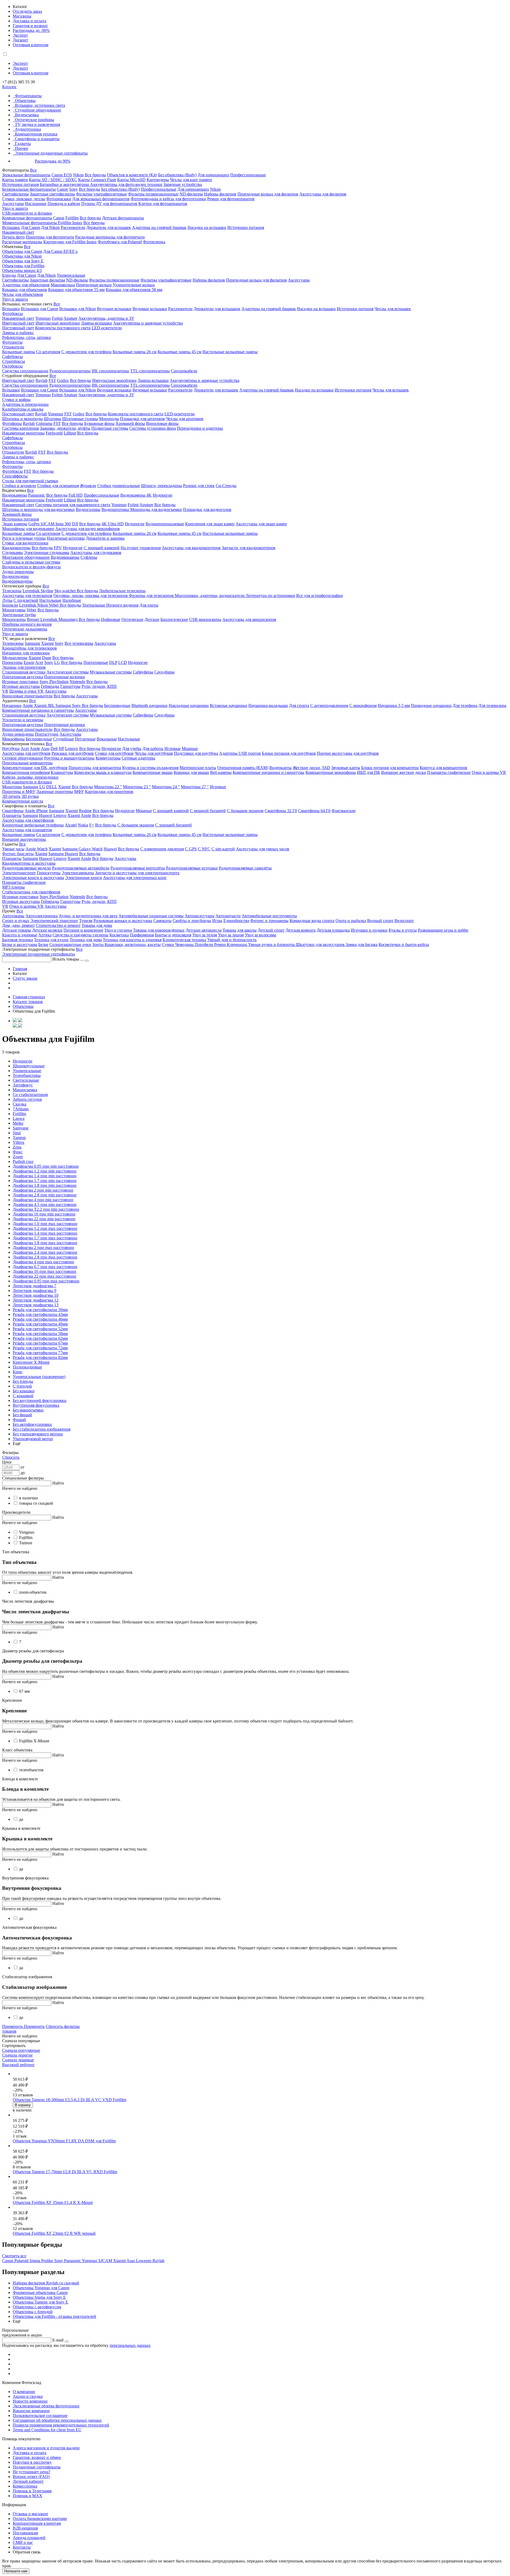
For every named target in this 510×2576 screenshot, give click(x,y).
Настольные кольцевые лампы (230, 352)
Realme (85, 811)
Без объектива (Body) (177, 175)
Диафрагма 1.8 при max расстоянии (45, 1243)
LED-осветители (107, 328)
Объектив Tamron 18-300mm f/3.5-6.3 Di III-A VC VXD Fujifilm (69, 2100)
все (14, 2256)
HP (61, 749)
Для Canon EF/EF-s (60, 251)
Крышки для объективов (25, 290)
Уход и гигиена (118, 930)
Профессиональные (248, 175)
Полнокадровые (27, 1367)
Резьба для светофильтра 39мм (40, 1310)
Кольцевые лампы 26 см (135, 352)
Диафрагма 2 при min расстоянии (43, 1190)
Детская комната (301, 930)
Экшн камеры (15, 524)
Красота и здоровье (20, 935)
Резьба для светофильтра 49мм (40, 1324)
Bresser (34, 619)
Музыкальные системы (111, 672)
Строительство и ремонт (58, 925)
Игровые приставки (20, 682)
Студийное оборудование (38, 110)
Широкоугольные (29, 1066)
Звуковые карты (346, 768)
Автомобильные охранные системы (151, 916)
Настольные (50, 600)
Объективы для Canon (22, 251)
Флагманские (344, 811)
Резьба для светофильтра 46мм (40, 1319)
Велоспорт (404, 921)
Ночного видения (122, 605)
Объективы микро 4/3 (22, 270)
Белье (43, 944)
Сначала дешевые (18, 2060)
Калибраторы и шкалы (23, 409)
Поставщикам (25, 2533)
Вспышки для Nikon (78, 309)
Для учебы (132, 749)
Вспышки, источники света (40, 105)
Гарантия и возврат (30, 26)
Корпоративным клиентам (37, 2523)
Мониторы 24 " (166, 787)
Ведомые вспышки (150, 309)
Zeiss (17, 1147)
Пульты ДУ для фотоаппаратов (109, 204)
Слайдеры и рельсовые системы (31, 562)
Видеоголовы (88, 509)
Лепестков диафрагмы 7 (35, 1286)
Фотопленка (154, 242)
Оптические (132, 619)
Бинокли (10, 605)
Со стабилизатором (30, 1095)
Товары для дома (97, 925)
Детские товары (17, 930)
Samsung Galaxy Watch (82, 849)
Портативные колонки (65, 677)
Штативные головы (80, 419)
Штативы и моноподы (22, 419)
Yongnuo (43, 318)
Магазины (22, 16)
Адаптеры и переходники (25, 404)
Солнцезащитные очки (70, 944)
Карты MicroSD (131, 180)
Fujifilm (72, 218)
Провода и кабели (64, 204)
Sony (73, 189)
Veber (54, 605)
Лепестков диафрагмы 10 (36, 1295)
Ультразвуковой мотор (33, 1439)
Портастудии (47, 734)
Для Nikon (50, 227)
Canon (62, 189)
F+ (92, 825)
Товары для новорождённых (159, 930)
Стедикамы (12, 553)
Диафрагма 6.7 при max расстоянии (45, 1267)
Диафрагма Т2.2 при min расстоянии (46, 1209)
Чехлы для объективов (23, 294)
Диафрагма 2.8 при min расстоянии (45, 1195)
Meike (18, 1123)
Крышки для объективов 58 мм (134, 290)
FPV (58, 548)
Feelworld (54, 433)
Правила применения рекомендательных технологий (61, 2425)
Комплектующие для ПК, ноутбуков (35, 768)
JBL (52, 705)
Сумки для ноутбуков (114, 753)
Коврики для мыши (191, 772)
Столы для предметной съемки (30, 481)
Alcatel (71, 825)
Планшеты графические (449, 772)
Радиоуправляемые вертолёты (138, 868)
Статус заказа (25, 978)
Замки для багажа (362, 944)
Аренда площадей (29, 2538)
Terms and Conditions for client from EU (47, 2430)
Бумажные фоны (99, 423)
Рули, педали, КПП (99, 686)
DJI (75, 524)
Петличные (85, 739)
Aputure (70, 318)
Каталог (9, 87)
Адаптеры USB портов (240, 753)
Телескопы (12, 591)
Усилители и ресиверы (23, 720)
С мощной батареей (208, 811)
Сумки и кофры (16, 400)
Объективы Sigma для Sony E (39, 2297)
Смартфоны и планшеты (37, 139)
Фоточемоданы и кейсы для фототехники (168, 199)
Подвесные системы (110, 428)
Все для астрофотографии (320, 596)
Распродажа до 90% (53, 161)
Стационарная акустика (24, 672)
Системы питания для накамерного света (73, 505)
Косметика (119, 935)
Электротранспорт (19, 873)
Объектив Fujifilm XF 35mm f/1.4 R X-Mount (53, 2202)
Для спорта (299, 705)
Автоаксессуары (199, 916)
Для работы (153, 749)
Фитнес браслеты (18, 854)
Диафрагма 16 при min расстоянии (44, 1214)
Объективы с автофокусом (37, 2307)
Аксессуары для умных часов (263, 849)
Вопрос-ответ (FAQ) (31, 2477)
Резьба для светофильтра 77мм (40, 1353)
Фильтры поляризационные (153, 194)
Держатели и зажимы (105, 538)
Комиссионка (25, 2486)
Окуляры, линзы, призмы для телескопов (91, 596)
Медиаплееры (15, 658)
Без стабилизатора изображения (42, 1429)
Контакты (22, 2547)
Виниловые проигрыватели (27, 696)
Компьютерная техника (36, 134)
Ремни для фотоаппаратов (231, 199)
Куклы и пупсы (403, 930)
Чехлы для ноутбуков (154, 753)
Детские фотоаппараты (123, 218)
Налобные (72, 600)
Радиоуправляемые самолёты (245, 868)
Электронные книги (84, 878)
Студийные (63, 739)
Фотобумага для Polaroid (120, 242)
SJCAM (48, 524)
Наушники (12, 705)
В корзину (23, 2105)
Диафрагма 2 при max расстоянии (43, 1248)
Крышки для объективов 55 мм (76, 290)
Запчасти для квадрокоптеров (249, 548)
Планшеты (12, 815)
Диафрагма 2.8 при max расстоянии (45, 1257)
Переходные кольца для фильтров (268, 194)
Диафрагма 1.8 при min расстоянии (45, 1185)
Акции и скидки (28, 2396)
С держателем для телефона (86, 352)
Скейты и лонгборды (192, 921)
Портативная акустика (23, 677)
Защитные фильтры (47, 280)
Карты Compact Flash (97, 180)
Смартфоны (13, 811)
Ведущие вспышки (114, 309)
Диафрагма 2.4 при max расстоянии (45, 1252)
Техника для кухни (51, 940)
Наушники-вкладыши (268, 705)
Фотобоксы (12, 314)
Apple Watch (37, 849)
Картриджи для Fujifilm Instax (70, 242)
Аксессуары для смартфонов (28, 820)
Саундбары (164, 672)
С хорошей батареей (173, 825)
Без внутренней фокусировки (40, 1400)
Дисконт (20, 40)
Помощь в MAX (27, 2496)
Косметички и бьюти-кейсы (404, 944)
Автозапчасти (228, 916)
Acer (39, 662)
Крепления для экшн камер (210, 524)
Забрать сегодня (27, 1099)
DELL (52, 787)
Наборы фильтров (220, 194)
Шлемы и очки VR (26, 691)
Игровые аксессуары (21, 686)
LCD (123, 662)
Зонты (98, 944)
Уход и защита (15, 208)
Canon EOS (62, 175)
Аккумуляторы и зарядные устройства (148, 323)
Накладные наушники (189, 705)
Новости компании (30, 2401)
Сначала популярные (21, 2050)
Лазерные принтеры (55, 792)
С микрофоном (363, 705)
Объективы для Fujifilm (23, 266)
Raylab (42, 380)
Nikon (78, 175)
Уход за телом (205, 935)
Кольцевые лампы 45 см (179, 352)
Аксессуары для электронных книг (135, 878)
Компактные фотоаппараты (27, 218)
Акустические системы (68, 672)
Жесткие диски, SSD (311, 768)
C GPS (191, 849)
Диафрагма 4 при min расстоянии (43, 1200)
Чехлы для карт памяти (191, 180)
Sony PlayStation (54, 682)
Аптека (45, 935)
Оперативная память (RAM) (243, 768)
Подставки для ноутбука (196, 753)
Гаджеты (23, 144)
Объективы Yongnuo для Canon (41, 2288)
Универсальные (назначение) (39, 1377)
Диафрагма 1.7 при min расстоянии (45, 1181)
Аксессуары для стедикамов (96, 553)
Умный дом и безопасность (232, 940)
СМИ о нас (23, 2542)
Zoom (18, 1157)
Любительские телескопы (122, 591)
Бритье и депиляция (173, 935)
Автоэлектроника (42, 916)
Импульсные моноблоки (58, 323)
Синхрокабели (184, 371)
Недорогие (163, 495)
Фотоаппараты (28, 96)
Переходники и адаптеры (200, 428)
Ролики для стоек (199, 486)
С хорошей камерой (102, 548)
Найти (58, 1483)
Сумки (168, 944)
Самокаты (162, 921)
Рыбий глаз (23, 1161)
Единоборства (236, 921)
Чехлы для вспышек (393, 309)
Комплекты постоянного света (63, 328)
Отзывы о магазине (30, 2514)
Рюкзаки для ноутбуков (73, 753)
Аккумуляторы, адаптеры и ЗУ (106, 318)
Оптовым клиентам (31, 45)
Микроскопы (14, 619)
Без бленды (23, 1381)
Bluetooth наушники (150, 705)
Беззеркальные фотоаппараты (29, 189)
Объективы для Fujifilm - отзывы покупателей (54, 2316)
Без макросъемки (28, 1410)
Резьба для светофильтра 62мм (40, 1338)
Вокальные (107, 739)
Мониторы (12, 787)
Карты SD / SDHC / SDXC (53, 180)
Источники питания (20, 184)
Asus (45, 749)
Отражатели (13, 347)
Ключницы (237, 944)
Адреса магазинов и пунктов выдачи (46, 2448)
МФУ (79, 792)
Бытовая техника (18, 940)
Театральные (94, 605)
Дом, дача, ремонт (18, 925)
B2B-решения (25, 2528)
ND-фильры (77, 280)
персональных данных (130, 2345)
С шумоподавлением (329, 705)
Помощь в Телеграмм (32, 2491)
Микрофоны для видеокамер (28, 529)
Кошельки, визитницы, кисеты (133, 944)
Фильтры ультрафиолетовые (101, 194)
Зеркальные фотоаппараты (26, 175)
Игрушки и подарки (369, 930)
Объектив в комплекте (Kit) (132, 175)
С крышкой (23, 1396)
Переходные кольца (94, 285)
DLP (113, 662)
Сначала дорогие (17, 2055)
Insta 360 (63, 524)
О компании (24, 2392)
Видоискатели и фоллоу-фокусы (31, 567)
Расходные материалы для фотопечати (110, 237)
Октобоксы (12, 366)
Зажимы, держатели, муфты (65, 428)
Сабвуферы (143, 672)
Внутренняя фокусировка (36, 1405)
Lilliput (70, 433)
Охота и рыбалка (351, 921)
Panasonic (37, 495)
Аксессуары (13, 204)
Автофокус (23, 1085)
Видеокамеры (15, 495)
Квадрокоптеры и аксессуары (29, 863)
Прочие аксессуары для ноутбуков (348, 753)
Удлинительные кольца (134, 285)
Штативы (52, 419)
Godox (63, 380)
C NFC (204, 849)
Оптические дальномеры (25, 629)
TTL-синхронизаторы (150, 371)
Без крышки (24, 1391)
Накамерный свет (18, 232)
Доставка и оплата (29, 21)
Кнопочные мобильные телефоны (33, 825)
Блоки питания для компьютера (390, 768)
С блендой (22, 1386)
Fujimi (57, 318)
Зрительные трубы (19, 615)
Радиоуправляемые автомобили (81, 868)
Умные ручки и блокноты (272, 944)
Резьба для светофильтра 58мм (40, 1334)
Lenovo (72, 749)
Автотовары (13, 916)
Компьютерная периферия (26, 772)
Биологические (174, 619)
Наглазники (36, 204)
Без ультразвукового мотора (38, 1434)
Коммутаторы (108, 758)
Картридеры (158, 180)
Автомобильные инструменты (269, 916)
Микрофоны (13, 739)
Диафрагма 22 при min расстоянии (44, 1219)
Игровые (173, 749)
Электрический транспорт (54, 921)
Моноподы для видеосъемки (156, 509)
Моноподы (109, 419)
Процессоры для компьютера (95, 768)
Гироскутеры (49, 873)
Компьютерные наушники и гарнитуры (38, 710)
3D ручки (30, 796)
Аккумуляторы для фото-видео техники (126, 184)
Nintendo (77, 682)
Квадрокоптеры (16, 548)
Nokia (83, 825)
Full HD (76, 495)
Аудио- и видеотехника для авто (88, 916)
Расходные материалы (22, 242)
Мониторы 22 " (108, 787)
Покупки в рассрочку (32, 2462)
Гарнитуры (70, 686)
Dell (54, 749)
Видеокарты (280, 768)
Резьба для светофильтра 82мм (40, 1357)
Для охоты (149, 605)
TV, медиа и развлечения (37, 124)
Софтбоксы (12, 357)
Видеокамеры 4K (136, 495)
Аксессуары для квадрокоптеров (191, 548)
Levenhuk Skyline (38, 591)
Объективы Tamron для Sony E (41, 2302)
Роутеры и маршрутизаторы (69, 758)
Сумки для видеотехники (25, 543)
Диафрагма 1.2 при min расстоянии (45, 1171)
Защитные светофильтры (52, 194)
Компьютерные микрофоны (331, 772)
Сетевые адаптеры (138, 758)
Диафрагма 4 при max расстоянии (43, 1262)
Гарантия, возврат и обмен (37, 2457)
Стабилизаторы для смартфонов (31, 892)
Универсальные (71, 275)
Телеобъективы (27, 1075)
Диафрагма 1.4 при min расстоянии (45, 1176)
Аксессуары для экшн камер (261, 524)
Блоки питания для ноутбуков (289, 753)
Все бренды (95, 175)
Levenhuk (28, 605)
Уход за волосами (261, 935)
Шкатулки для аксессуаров (321, 944)
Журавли (88, 486)
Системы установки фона (153, 428)
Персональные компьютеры (27, 763)
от (22, 1467)
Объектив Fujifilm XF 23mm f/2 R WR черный (54, 2233)
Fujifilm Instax (70, 223)
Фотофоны (12, 423)
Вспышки (11, 227)
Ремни (220, 944)
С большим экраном (245, 811)
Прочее (22, 148)
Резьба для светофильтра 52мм (40, 1329)
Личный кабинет (28, 2481)
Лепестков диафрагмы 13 (36, 1305)
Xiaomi (47, 643)
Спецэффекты (15, 476)
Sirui (17, 1133)
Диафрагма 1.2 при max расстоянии (45, 1228)
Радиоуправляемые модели (27, 868)
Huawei (46, 815)
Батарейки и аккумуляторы (65, 184)
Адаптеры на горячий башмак (159, 227)
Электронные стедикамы (47, 553)
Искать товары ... (68, 959)
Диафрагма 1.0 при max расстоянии (45, 1224)
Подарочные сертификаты (37, 2467)
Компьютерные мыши (153, 772)
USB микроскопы (205, 619)
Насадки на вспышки (207, 227)
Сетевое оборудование (23, 758)
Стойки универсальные (119, 486)
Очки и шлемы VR (489, 772)
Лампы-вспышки (97, 323)
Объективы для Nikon (22, 256)
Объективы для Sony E (23, 261)
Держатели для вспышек (109, 227)
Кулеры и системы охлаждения (150, 768)
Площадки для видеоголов (207, 509)
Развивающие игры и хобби (443, 930)
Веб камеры (221, 772)
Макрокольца (63, 285)
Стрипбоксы (14, 361)
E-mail (58, 2340)
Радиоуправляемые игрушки (192, 868)
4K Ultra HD (113, 524)
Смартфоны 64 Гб (314, 811)
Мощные (190, 749)
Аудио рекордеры (18, 572)
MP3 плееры (13, 887)
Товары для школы (240, 930)
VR (5, 691)
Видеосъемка (27, 115)
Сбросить (11, 1457)
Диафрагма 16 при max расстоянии (44, 1271)
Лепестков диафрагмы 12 (36, 1300)
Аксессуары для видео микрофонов (88, 529)
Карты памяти (15, 180)
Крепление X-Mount (31, 1362)
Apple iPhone (36, 811)
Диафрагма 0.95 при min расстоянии (46, 1166)
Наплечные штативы (66, 538)
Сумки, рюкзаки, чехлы (24, 199)
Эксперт (20, 35)
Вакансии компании (31, 2411)
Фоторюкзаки (59, 199)
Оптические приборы (35, 120)
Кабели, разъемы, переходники (30, 777)
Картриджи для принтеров (109, 792)
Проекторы (12, 662)
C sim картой (223, 849)
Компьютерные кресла (23, 801)
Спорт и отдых (16, 921)
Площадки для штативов (143, 419)
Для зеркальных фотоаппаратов (101, 199)
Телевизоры (13, 643)
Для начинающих (213, 175)
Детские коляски (47, 930)
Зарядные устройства (183, 184)
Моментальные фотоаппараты (30, 223)
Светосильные (26, 1080)
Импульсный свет (18, 323)
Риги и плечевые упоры (24, 538)
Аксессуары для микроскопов (249, 619)
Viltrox (19, 1142)
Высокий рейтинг (18, 2065)
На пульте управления (141, 548)
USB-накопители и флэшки (27, 213)
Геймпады (50, 686)
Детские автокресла (204, 930)
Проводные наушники (431, 705)
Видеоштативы (116, 509)
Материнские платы (198, 768)
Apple (28, 705)
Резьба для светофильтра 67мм (40, 1343)
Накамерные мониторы (23, 433)
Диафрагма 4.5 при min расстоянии (45, 1204)
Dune (47, 658)
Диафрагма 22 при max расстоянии (44, 1276)
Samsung (32, 643)
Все (33, 170)
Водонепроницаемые (165, 524)
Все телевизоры (79, 643)
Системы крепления (20, 428)
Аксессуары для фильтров (323, 194)
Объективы (25, 101)
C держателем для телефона (86, 533)
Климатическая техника (184, 940)
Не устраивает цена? (31, 2472)
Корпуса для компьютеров (443, 768)
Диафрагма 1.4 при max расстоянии (45, 1233)
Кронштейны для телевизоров (29, 648)
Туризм (86, 921)
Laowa (19, 1118)
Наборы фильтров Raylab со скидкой (46, 2283)
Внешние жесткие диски (404, 772)
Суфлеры (89, 557)
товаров (9, 2031)
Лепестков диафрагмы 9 (35, 1291)
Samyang (21, 1128)
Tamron (19, 1138)
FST (52, 380)
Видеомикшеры (65, 557)
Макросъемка (25, 1090)
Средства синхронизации (25, 371)
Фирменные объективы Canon (40, 2293)
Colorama (44, 423)
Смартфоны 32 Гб (281, 811)
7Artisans (21, 1109)
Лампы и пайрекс (18, 333)
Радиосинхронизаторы (70, 371)
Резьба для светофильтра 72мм (40, 1348)
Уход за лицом (231, 935)
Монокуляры (14, 610)
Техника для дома (86, 940)
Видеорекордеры (17, 581)
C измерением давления (162, 849)
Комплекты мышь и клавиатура (103, 772)
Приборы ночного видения (27, 624)
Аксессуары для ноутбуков (26, 753)
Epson (29, 662)
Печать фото (13, 237)
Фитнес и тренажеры (269, 921)
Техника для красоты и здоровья (132, 940)
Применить (13, 2026)
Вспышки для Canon (40, 309)
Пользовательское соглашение (40, 2415)
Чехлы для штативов (185, 419)
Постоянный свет (18, 328)
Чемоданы (185, 944)
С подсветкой (26, 600)
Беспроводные (117, 705)
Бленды (9, 275)
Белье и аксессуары (20, 944)
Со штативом (48, 352)
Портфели (204, 944)
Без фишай (22, 1415)
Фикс (18, 1152)
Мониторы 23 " (137, 787)
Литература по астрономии (270, 596)
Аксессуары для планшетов (27, 830)
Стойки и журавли (19, 486)
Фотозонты (12, 342)
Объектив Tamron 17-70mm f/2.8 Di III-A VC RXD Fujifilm (65, 2172)
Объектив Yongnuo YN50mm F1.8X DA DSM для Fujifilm (64, 2141)
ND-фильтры (191, 194)
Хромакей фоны (130, 423)
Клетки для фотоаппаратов (163, 204)
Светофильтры (15, 194)
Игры (217, 921)
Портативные (96, 662)
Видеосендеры (15, 576)
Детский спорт (271, 930)
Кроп (18, 1372)
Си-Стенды (226, 486)
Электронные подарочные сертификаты (51, 153)
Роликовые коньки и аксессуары (123, 921)
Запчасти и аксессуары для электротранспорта (137, 873)
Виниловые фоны (162, 423)
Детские (152, 619)
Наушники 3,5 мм (394, 705)
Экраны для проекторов (24, 667)
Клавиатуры (62, 772)
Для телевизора (492, 705)
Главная (20, 969)
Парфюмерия (142, 935)
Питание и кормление (83, 930)
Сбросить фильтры (63, 2026)
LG (57, 662)
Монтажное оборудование (26, 557)
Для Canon (31, 227)
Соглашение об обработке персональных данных (57, 2420)
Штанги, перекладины (161, 486)
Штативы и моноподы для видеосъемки (38, 509)
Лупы (7, 600)
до (23, 1473)
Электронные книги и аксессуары (33, 878)
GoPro (35, 524)
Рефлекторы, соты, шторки (27, 337)
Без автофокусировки (32, 1424)
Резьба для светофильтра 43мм (40, 1314)
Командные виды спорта (312, 921)
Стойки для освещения (58, 486)
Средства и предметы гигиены (80, 935)
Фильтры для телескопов (152, 596)
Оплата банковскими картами (40, 2519)
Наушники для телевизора (26, 653)
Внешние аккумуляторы (24, 839)
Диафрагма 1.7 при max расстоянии (45, 1238)
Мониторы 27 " (195, 787)
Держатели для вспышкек (217, 309)
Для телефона (465, 705)
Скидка (20, 1104)
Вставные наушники (229, 705)
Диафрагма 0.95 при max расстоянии (46, 1281)
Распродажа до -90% (31, 30)
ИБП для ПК (369, 772)
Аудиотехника (28, 129)
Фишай (19, 1420)
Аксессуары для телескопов (27, 596)
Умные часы (13, 849)
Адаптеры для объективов (26, 285)
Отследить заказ (27, 11)
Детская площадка (333, 930)
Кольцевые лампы (19, 352)
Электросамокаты (78, 873)
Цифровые (111, 619)
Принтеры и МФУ (19, 792)
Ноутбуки (11, 749)
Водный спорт (380, 921)
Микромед (69, 619)
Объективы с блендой (33, 2312)
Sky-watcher (66, 591)
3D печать (11, 796)
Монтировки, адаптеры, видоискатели (210, 596)
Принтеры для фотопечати (50, 237)
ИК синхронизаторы (110, 371)
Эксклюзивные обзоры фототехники (46, 2406)
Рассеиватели (73, 227)
